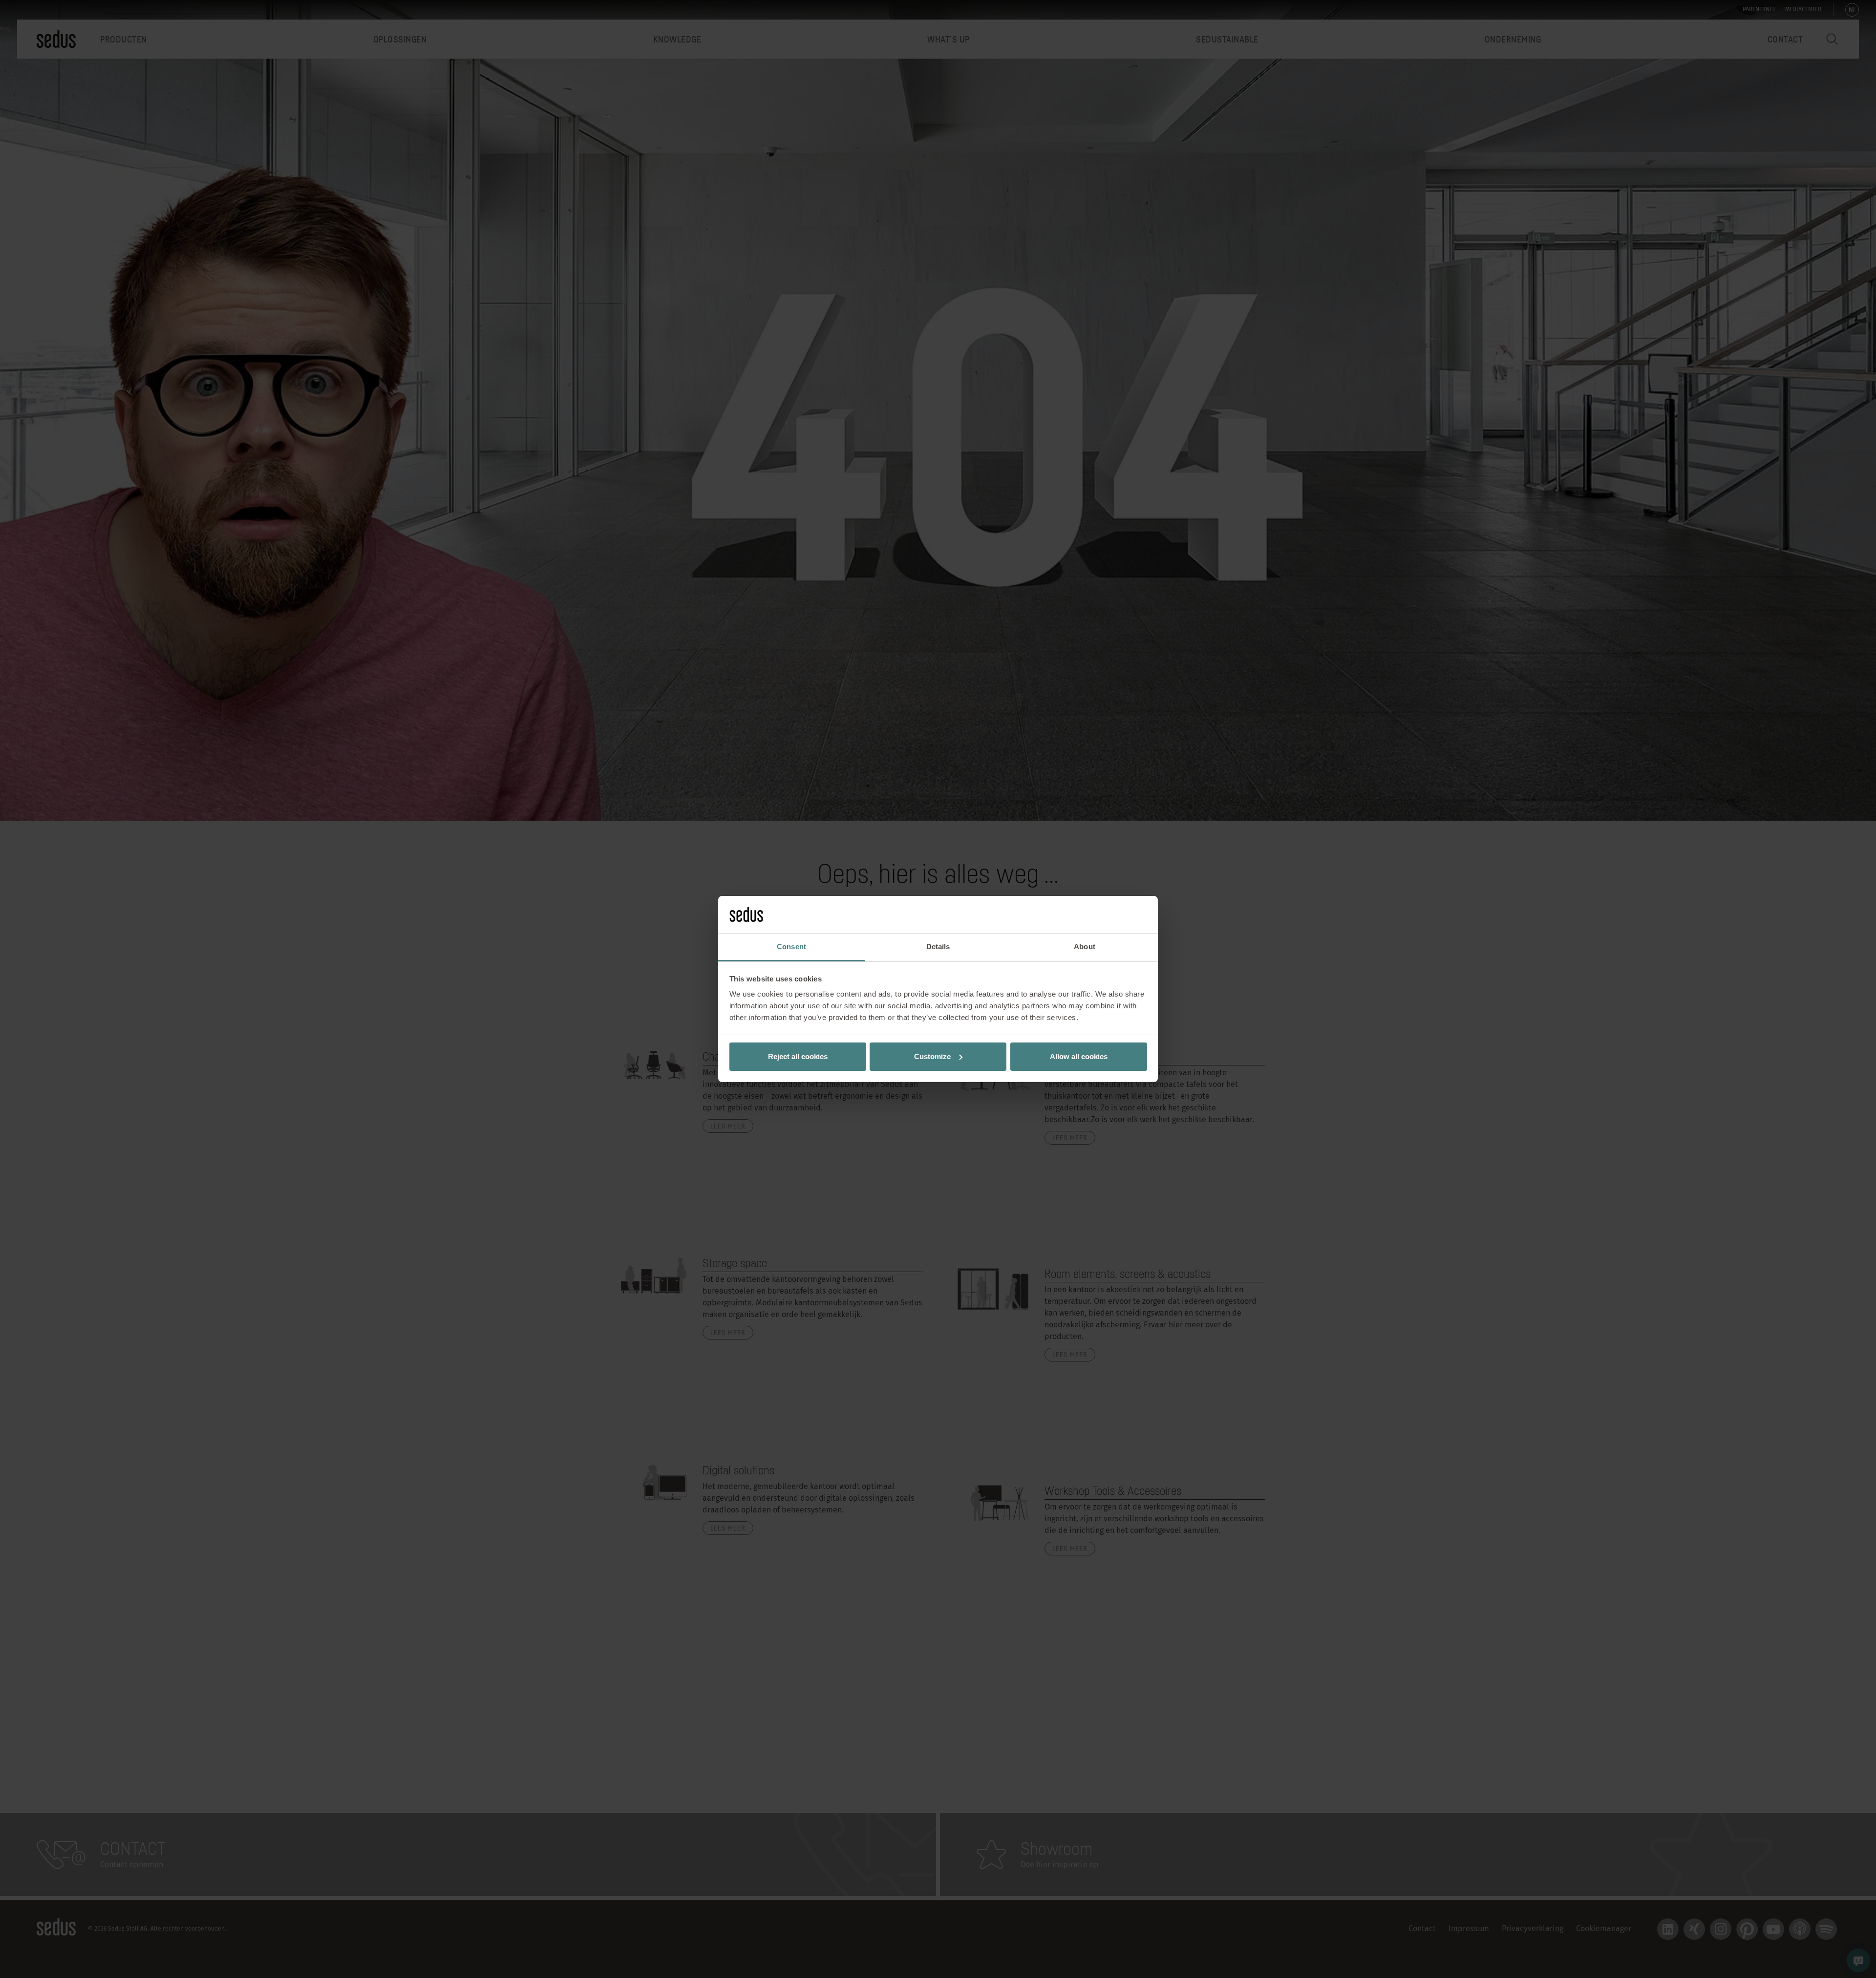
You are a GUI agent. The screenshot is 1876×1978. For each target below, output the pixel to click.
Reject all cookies (798, 1056)
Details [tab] (938, 946)
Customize (932, 1056)
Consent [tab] (791, 946)
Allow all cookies (1079, 1056)
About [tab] (1085, 946)
